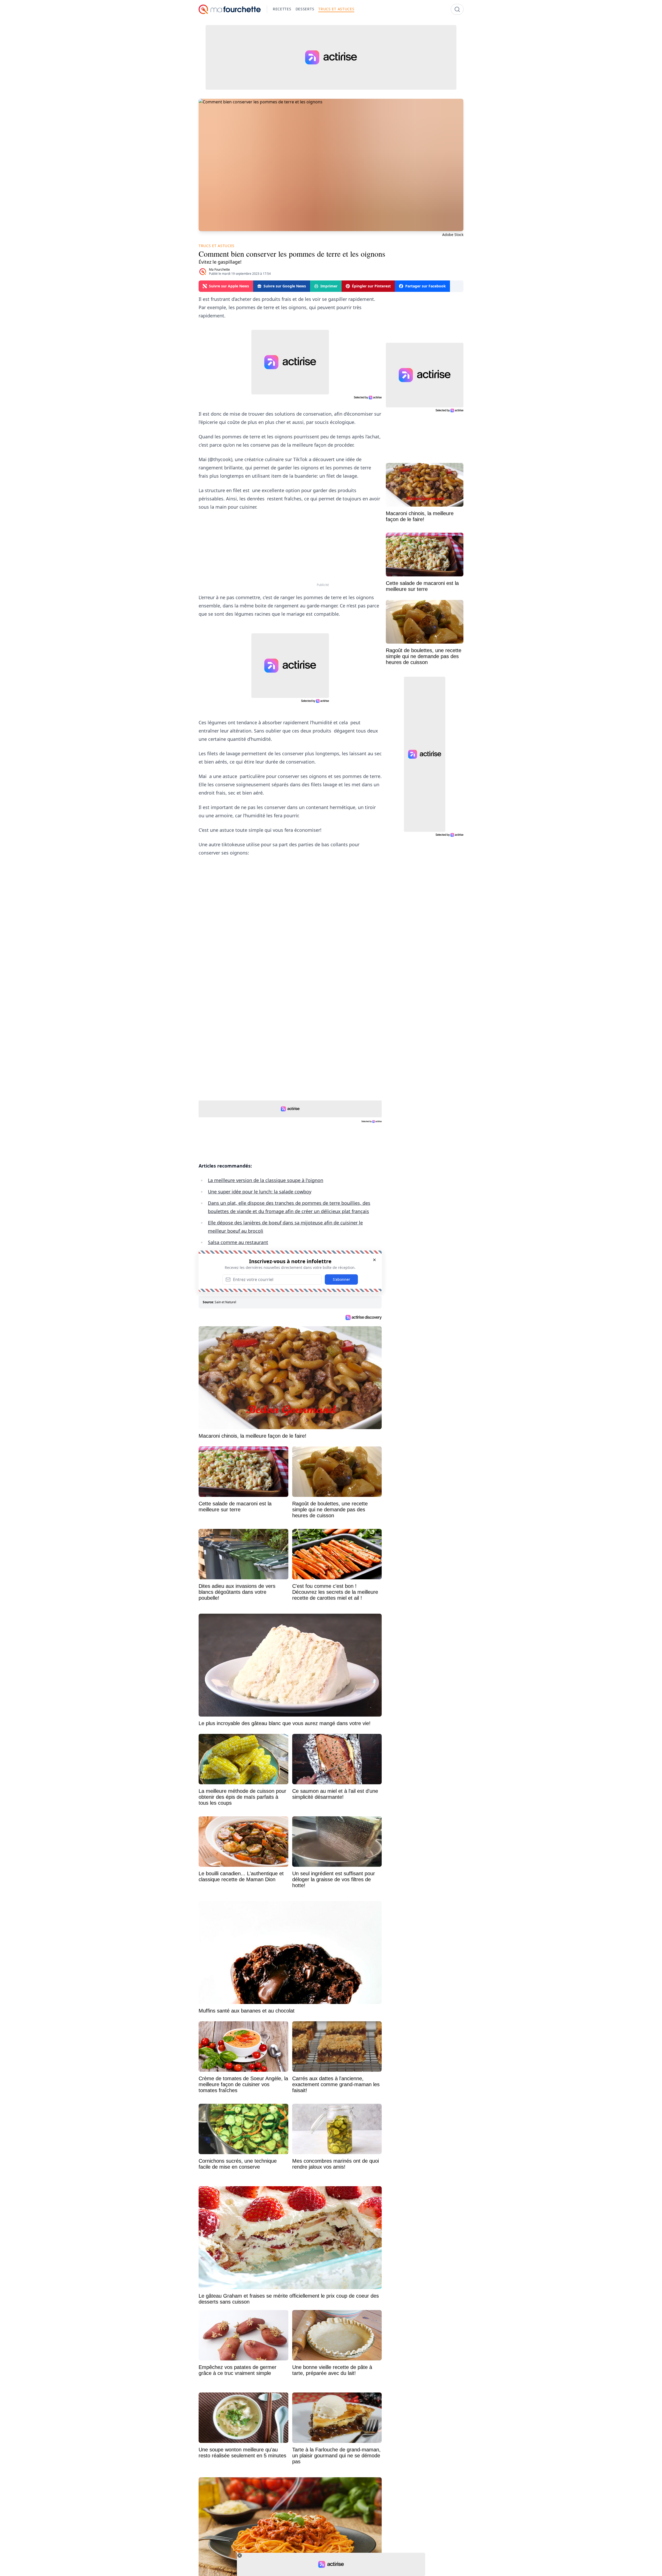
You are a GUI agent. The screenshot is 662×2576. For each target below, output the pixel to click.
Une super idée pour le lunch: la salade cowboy (260, 1192)
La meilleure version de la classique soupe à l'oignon (266, 1180)
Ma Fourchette (219, 269)
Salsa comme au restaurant (238, 1242)
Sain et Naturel (225, 1302)
